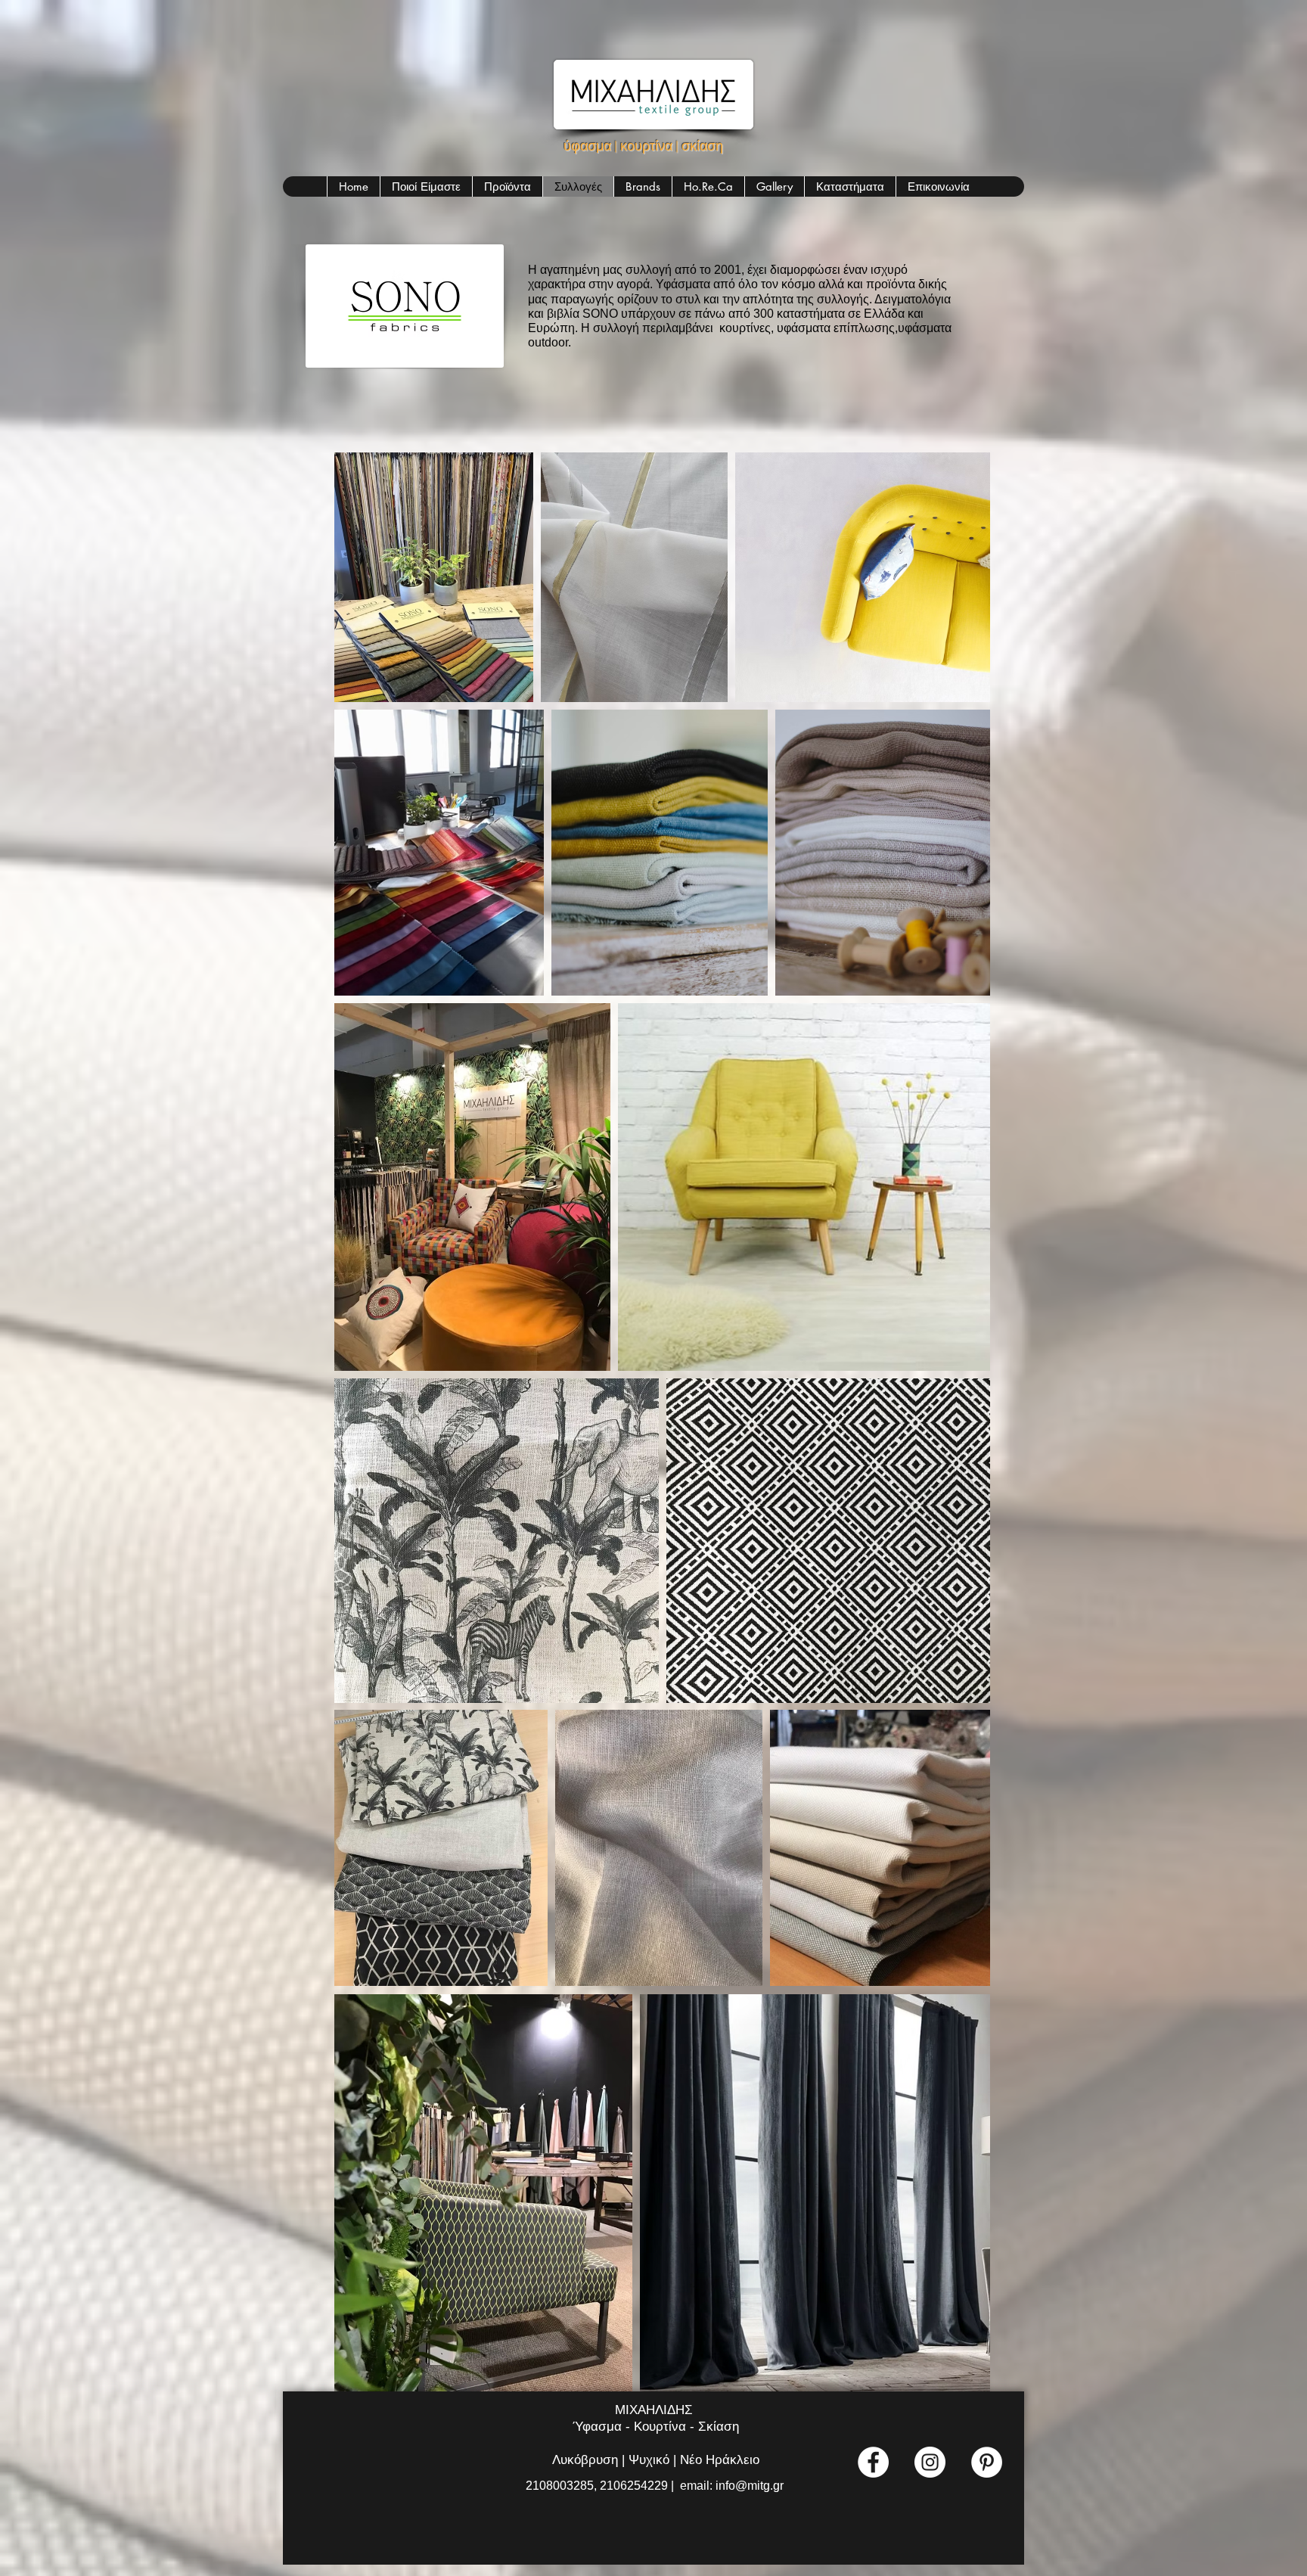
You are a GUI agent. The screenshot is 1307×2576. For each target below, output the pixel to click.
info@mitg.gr (750, 2486)
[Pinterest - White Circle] (987, 2462)
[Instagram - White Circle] (930, 2462)
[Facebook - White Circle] (873, 2462)
